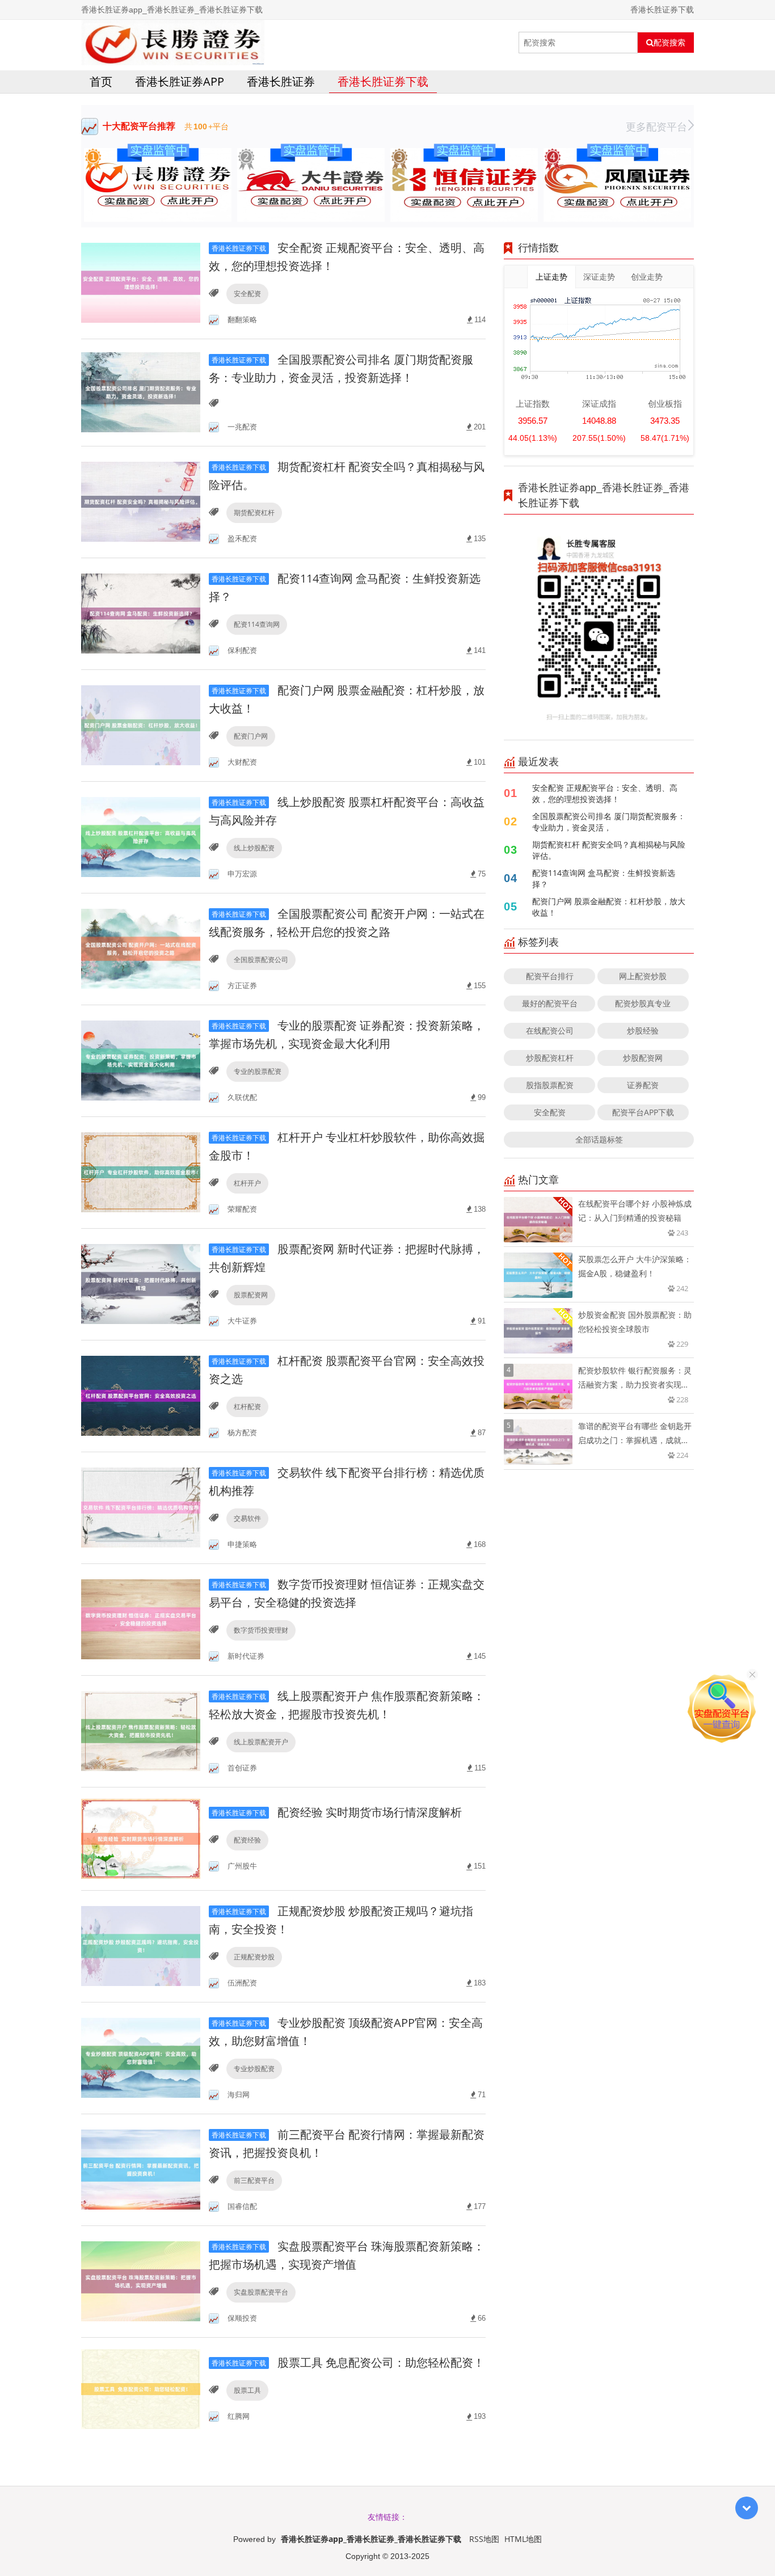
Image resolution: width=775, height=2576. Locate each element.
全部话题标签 (599, 1139)
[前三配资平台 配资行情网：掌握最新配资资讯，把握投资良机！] (141, 2169)
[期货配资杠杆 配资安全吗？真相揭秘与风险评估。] (141, 501)
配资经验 (247, 1840)
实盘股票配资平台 (261, 2292)
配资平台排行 (550, 976)
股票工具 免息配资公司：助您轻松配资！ (348, 2362)
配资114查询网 (257, 624)
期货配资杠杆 (254, 513)
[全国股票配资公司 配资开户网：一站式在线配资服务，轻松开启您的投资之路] (141, 948)
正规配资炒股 (254, 1957)
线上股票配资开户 (261, 1742)
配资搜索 (669, 43)
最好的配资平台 (550, 1003)
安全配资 (247, 294)
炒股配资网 (643, 1058)
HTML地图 (523, 2539)
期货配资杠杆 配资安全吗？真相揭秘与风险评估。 (609, 850)
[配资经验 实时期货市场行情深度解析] (141, 1838)
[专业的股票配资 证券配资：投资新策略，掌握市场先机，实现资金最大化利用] (141, 1060)
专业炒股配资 (254, 2069)
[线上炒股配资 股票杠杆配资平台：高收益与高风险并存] (141, 836)
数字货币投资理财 (261, 1630)
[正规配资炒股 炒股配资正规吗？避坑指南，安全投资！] (141, 1945)
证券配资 (643, 1085)
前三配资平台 (254, 2180)
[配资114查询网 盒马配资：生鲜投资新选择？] (141, 613)
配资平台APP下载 (643, 1112)
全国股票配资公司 (261, 960)
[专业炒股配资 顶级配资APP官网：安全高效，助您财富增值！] (141, 2057)
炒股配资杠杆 (550, 1058)
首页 (101, 81)
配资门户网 (251, 736)
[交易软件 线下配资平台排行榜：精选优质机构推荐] (141, 1507)
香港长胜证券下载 (383, 81)
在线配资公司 (550, 1030)
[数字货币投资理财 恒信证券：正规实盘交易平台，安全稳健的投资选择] (141, 1619)
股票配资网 (251, 1295)
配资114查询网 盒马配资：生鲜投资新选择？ (604, 878)
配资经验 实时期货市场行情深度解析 (337, 1812)
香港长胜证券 (281, 81)
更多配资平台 (656, 127)
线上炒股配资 (254, 848)
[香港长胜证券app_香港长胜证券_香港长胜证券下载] (173, 43)
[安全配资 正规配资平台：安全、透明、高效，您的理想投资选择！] (141, 282)
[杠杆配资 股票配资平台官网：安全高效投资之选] (141, 1395)
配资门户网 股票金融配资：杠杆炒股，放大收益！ (609, 907)
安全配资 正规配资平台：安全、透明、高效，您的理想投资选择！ (605, 793)
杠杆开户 (247, 1183)
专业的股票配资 (258, 1071)
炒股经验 (643, 1030)
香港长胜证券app (180, 81)
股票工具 (247, 2390)
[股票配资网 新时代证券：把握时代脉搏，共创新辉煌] (141, 1283)
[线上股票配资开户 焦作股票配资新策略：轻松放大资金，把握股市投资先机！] (141, 1730)
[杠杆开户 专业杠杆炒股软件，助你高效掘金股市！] (141, 1172)
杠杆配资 (247, 1407)
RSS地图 (484, 2539)
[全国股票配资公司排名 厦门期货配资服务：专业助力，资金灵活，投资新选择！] (141, 392)
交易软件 (247, 1518)
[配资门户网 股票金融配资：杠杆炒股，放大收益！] (141, 725)
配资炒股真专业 (643, 1003)
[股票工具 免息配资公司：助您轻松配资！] (141, 2388)
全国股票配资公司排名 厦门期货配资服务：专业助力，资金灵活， (609, 822)
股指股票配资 (550, 1085)
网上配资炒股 (643, 976)
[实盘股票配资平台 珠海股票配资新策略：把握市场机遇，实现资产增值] (141, 2281)
